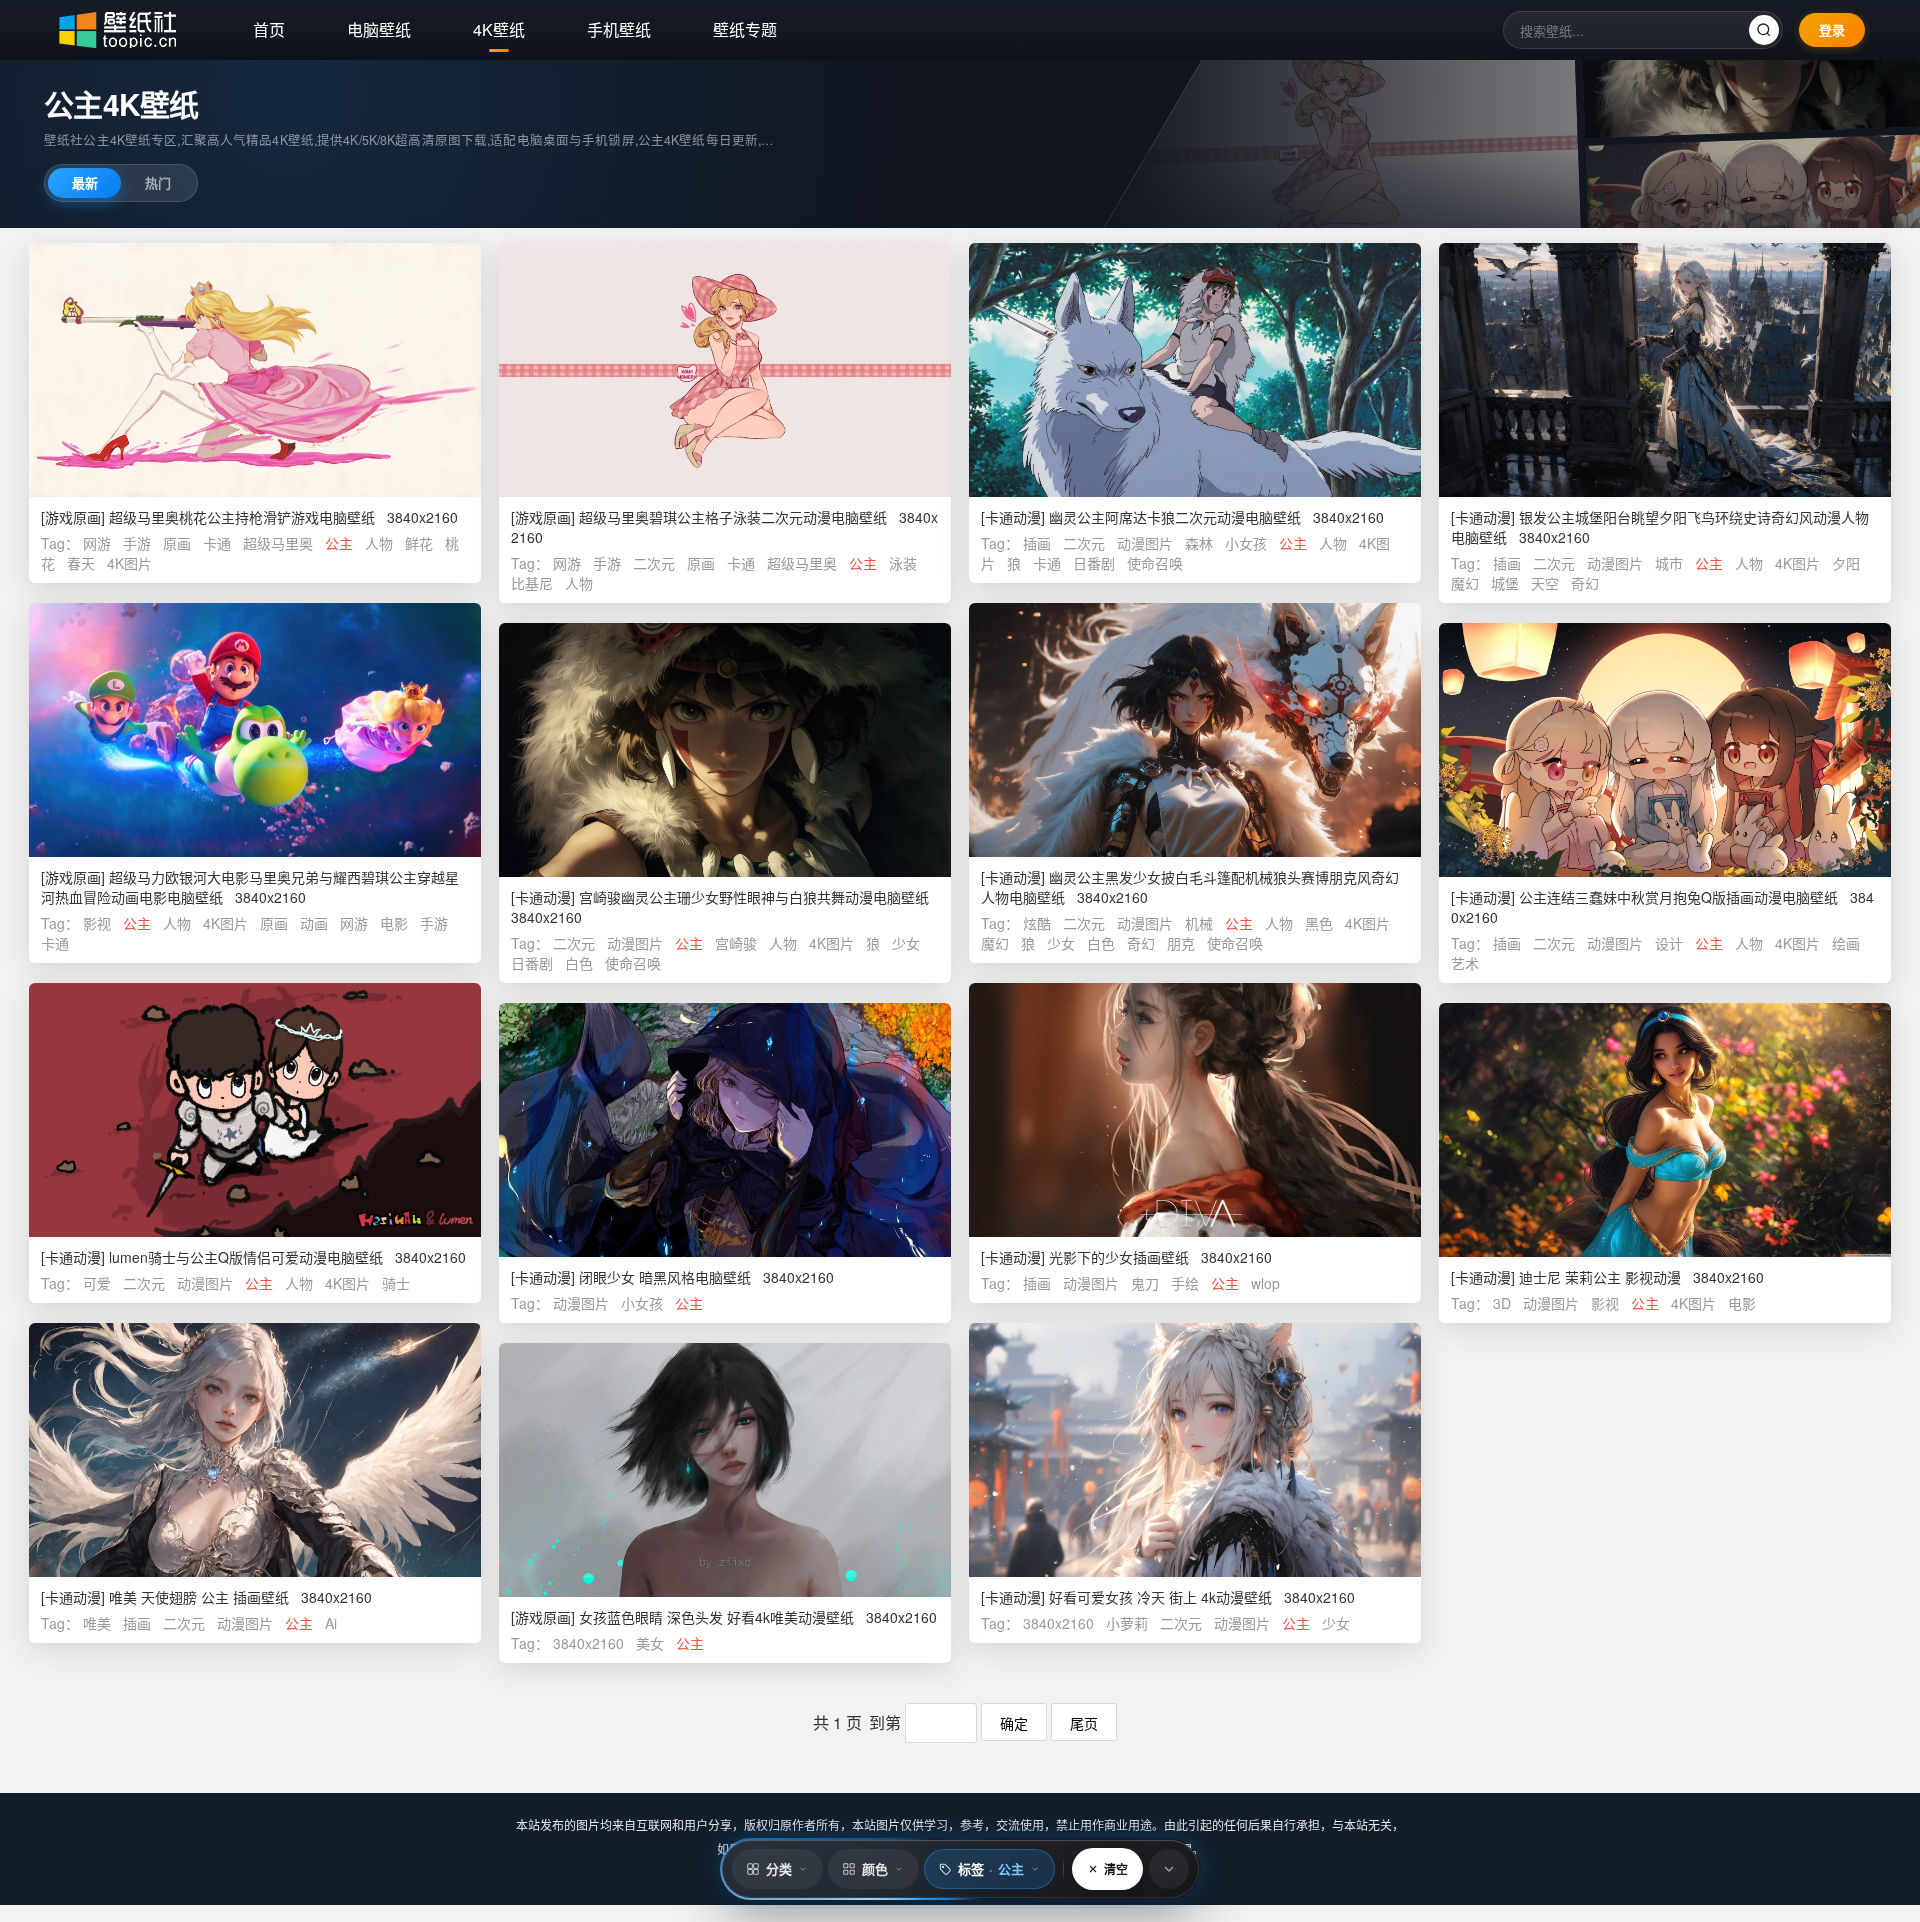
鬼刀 (1145, 1283)
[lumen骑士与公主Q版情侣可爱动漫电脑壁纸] (255, 1110)
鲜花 (419, 543)
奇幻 (1585, 583)
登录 (1832, 29)
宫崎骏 (736, 943)
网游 (97, 543)
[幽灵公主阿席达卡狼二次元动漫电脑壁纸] (1195, 370)
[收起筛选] (1169, 1869)
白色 (1101, 943)
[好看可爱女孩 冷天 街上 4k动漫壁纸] (1195, 1450)
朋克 (1181, 943)
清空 (1116, 1869)
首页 (269, 29)
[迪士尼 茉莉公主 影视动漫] (1665, 1130)
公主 (339, 543)
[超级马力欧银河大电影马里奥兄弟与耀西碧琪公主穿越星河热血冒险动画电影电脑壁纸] (255, 730)
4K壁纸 (499, 29)
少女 (1061, 943)
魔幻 (1465, 583)
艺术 (1465, 963)
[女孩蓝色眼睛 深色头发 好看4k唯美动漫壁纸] (725, 1470)
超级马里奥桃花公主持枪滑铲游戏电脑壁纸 (242, 517)
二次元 (654, 563)
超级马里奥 (278, 543)
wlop (1265, 1283)
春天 (81, 563)
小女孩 (1246, 543)
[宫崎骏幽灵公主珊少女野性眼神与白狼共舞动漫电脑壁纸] (725, 750)
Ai (331, 1623)
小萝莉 (1127, 1623)
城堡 (1505, 583)
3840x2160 (1058, 1623)
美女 (650, 1643)
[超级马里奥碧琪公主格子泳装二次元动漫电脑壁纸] (725, 370)
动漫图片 (1145, 543)
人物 (379, 543)
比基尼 (532, 583)
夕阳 (1846, 563)
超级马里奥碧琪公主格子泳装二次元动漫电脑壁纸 (733, 517)
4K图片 (129, 563)
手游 (137, 543)
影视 (97, 923)
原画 (177, 543)
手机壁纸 (619, 29)
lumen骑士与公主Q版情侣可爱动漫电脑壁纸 (246, 1257)
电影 (394, 923)
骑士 (396, 1283)
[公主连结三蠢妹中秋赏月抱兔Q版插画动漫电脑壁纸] (1665, 750)
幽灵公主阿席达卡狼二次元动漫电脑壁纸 (1175, 517)
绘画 (1846, 943)
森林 (1199, 543)
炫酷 (1037, 923)
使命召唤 (1155, 563)
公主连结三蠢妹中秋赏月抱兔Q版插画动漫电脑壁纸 (1678, 897)
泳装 (903, 563)
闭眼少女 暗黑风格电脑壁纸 (665, 1277)
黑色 (1319, 923)
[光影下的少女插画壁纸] (1195, 1110)
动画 (314, 923)
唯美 (97, 1623)
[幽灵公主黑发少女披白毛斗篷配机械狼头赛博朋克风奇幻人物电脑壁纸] (1195, 730)
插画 (1037, 543)
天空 (1545, 583)
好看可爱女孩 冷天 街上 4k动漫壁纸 (1160, 1597)
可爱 (97, 1283)
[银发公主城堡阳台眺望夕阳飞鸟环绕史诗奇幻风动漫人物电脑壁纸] (1665, 370)
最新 (85, 182)
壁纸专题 (745, 29)
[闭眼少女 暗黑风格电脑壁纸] (725, 1130)
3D (1502, 1303)
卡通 (217, 543)
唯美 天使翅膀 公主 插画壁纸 (199, 1597)
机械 (1199, 923)
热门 (158, 182)
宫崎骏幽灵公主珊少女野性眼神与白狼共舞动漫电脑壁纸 (754, 897)
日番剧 (1094, 563)
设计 (1669, 943)
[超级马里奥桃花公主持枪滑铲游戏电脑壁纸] (255, 370)
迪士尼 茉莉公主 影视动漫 (1600, 1277)
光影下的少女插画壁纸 (1119, 1257)
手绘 (1185, 1283)
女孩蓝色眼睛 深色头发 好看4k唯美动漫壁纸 (716, 1617)
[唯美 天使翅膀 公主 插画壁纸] (255, 1450)
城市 (1669, 563)
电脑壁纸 (379, 29)
